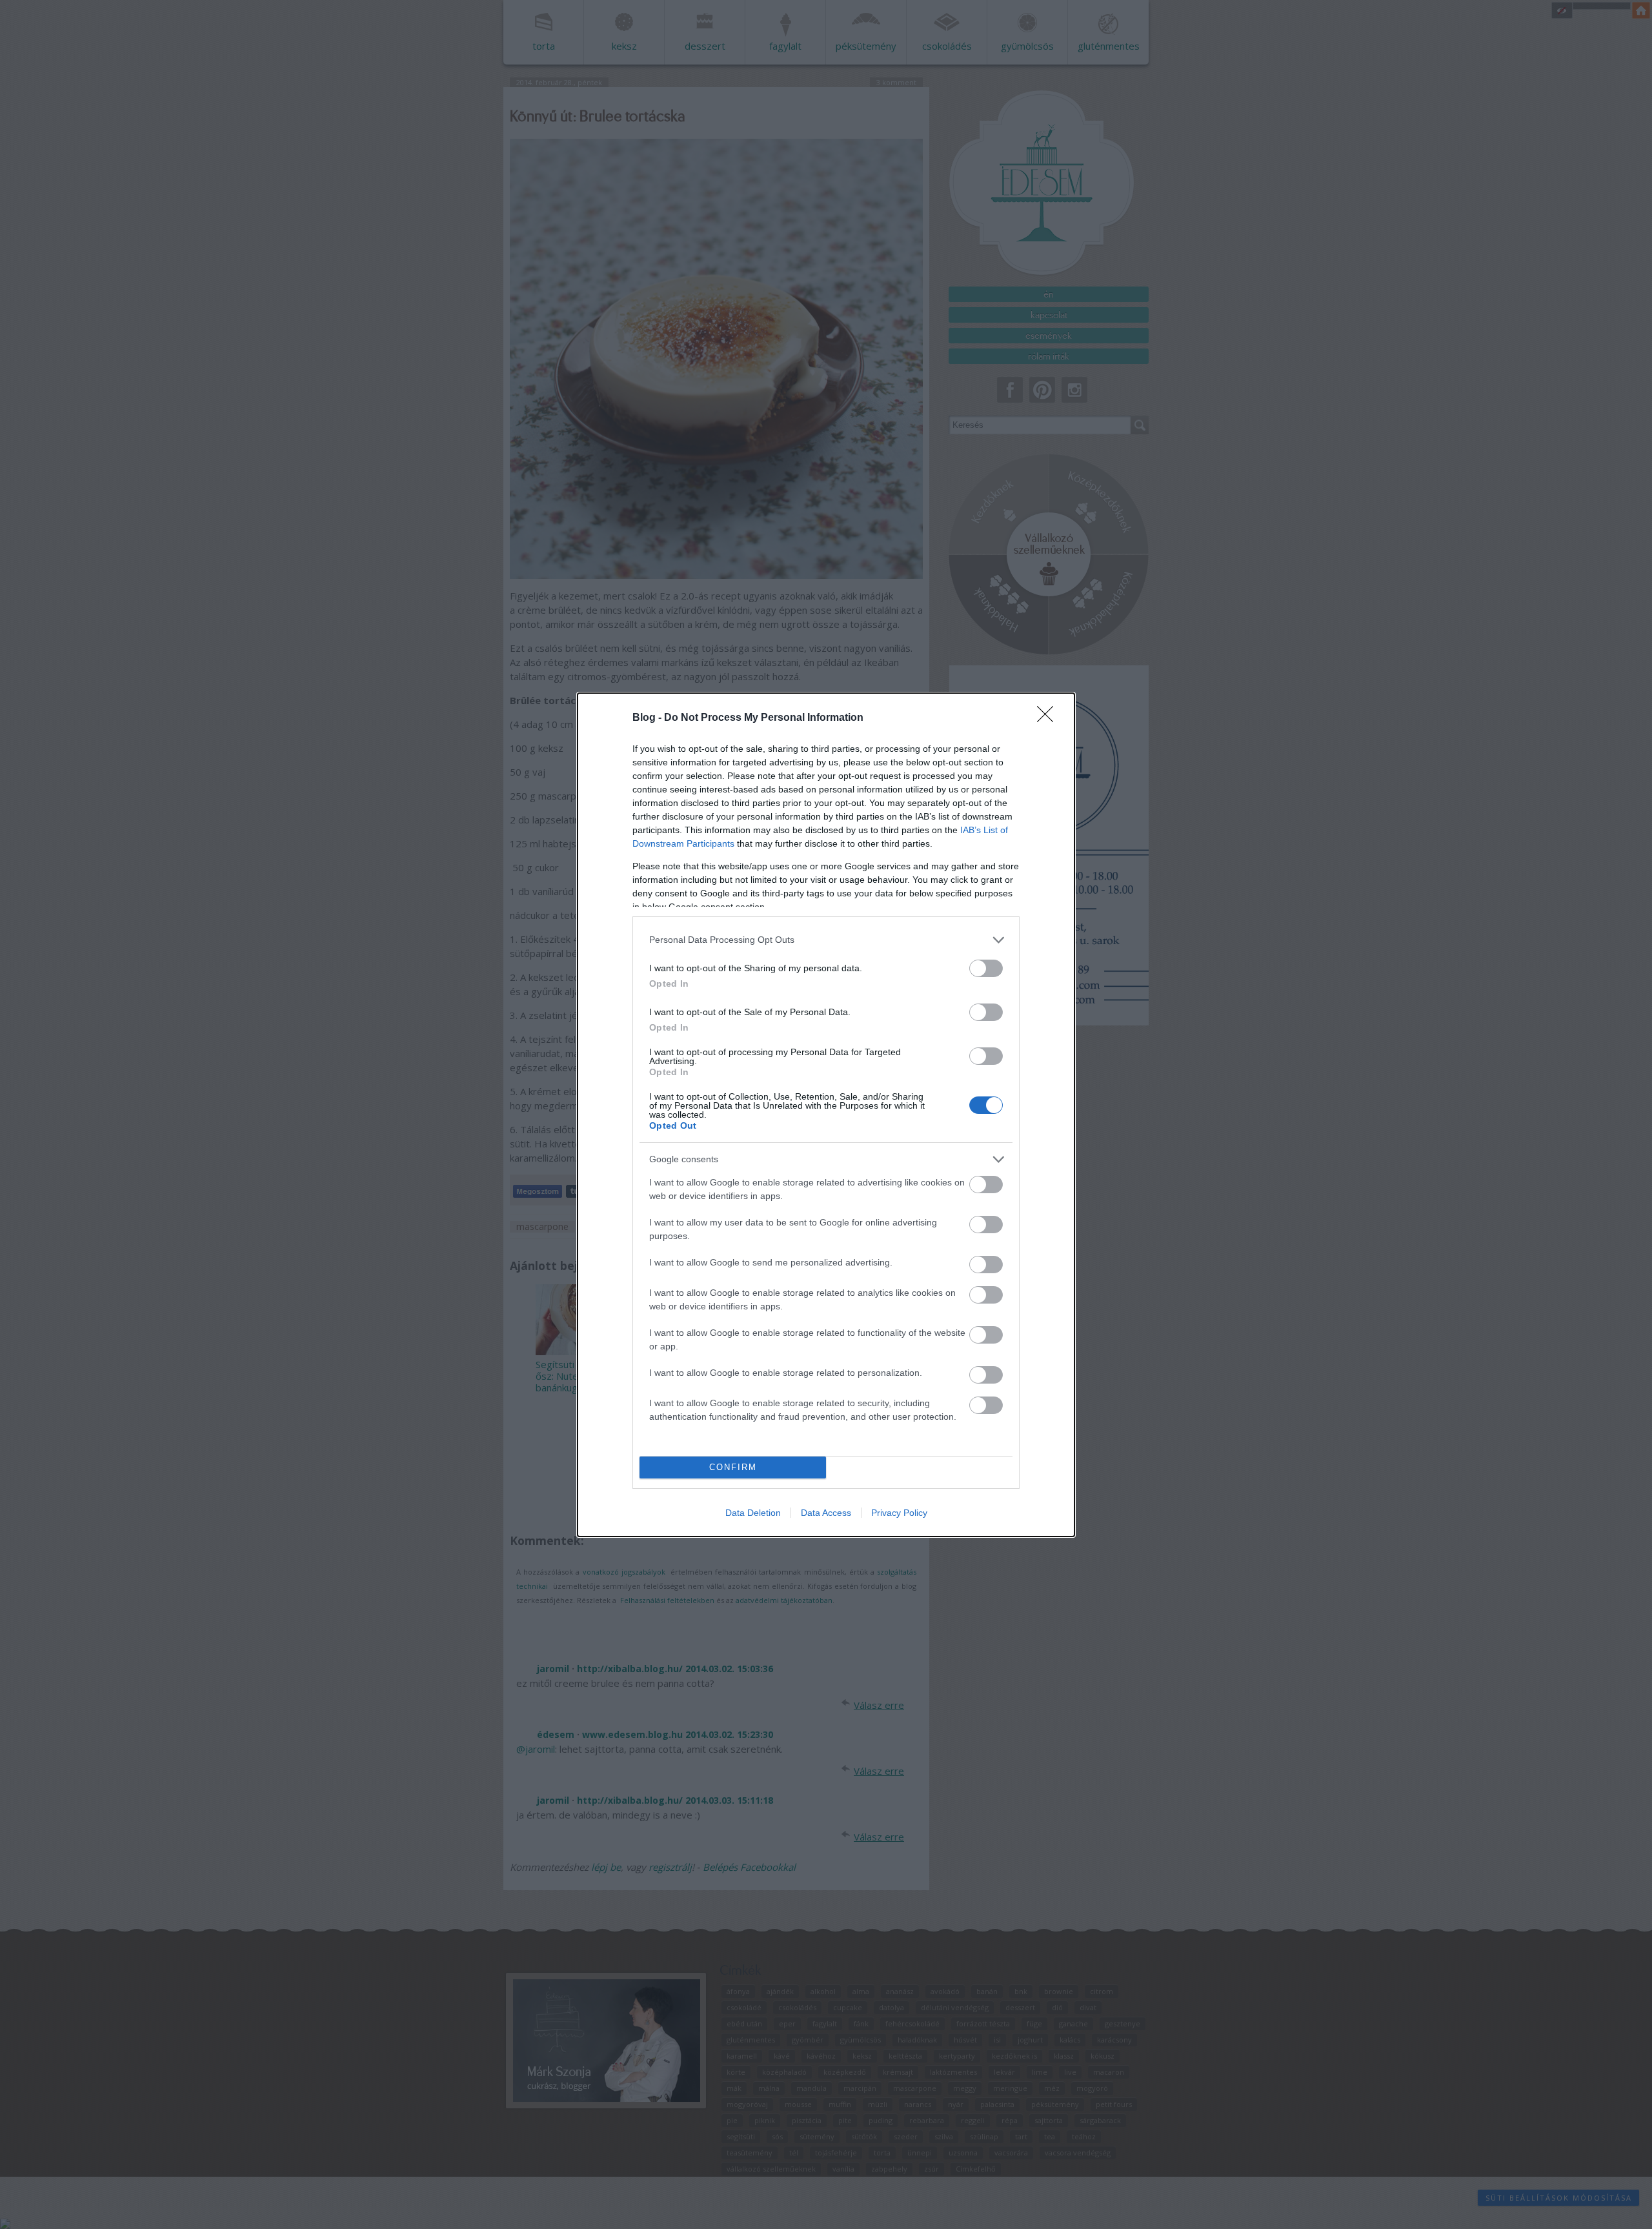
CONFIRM (733, 1467)
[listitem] (826, 940)
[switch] (986, 968)
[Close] (1049, 718)
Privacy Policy (899, 1513)
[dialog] (826, 1115)
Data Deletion (753, 1513)
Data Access (826, 1513)
